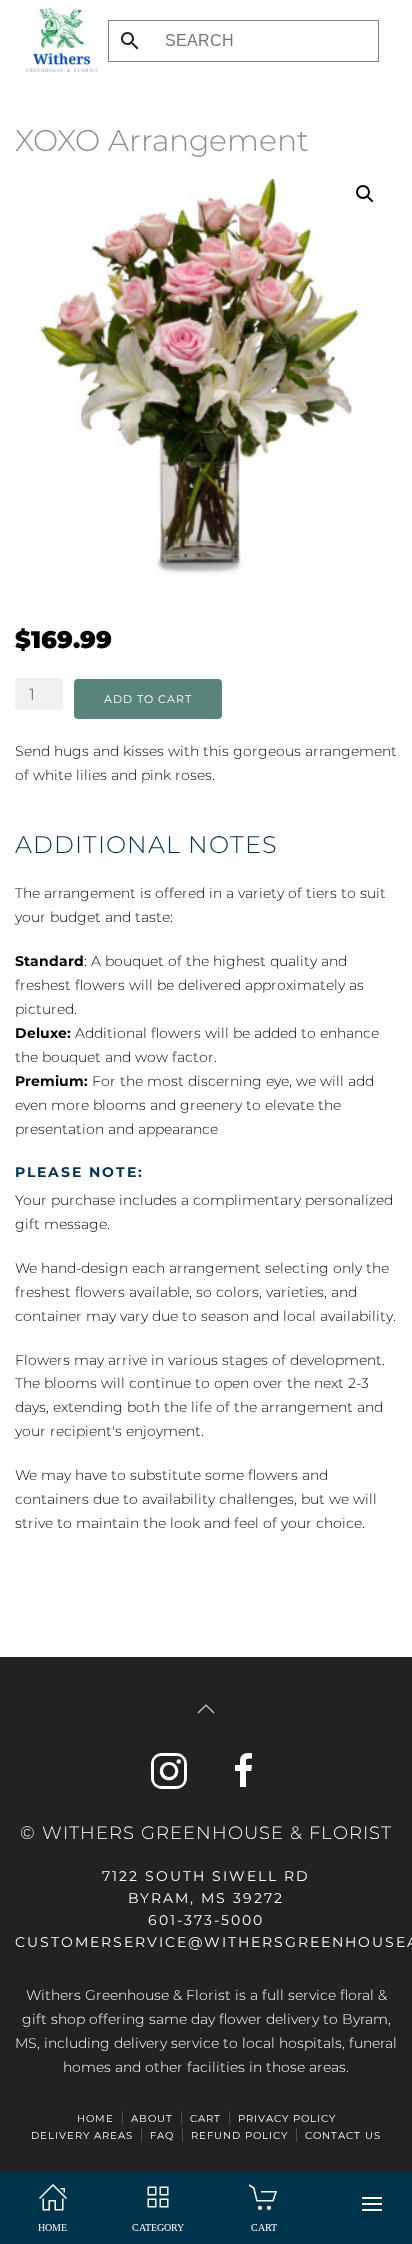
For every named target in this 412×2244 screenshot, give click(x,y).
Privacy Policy (287, 2118)
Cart (205, 2118)
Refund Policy (239, 2135)
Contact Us (343, 2135)
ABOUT (152, 2118)
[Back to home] (56, 40)
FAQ (162, 2135)
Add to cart (148, 699)
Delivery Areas (82, 2135)
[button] (372, 2204)
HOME (95, 2118)
